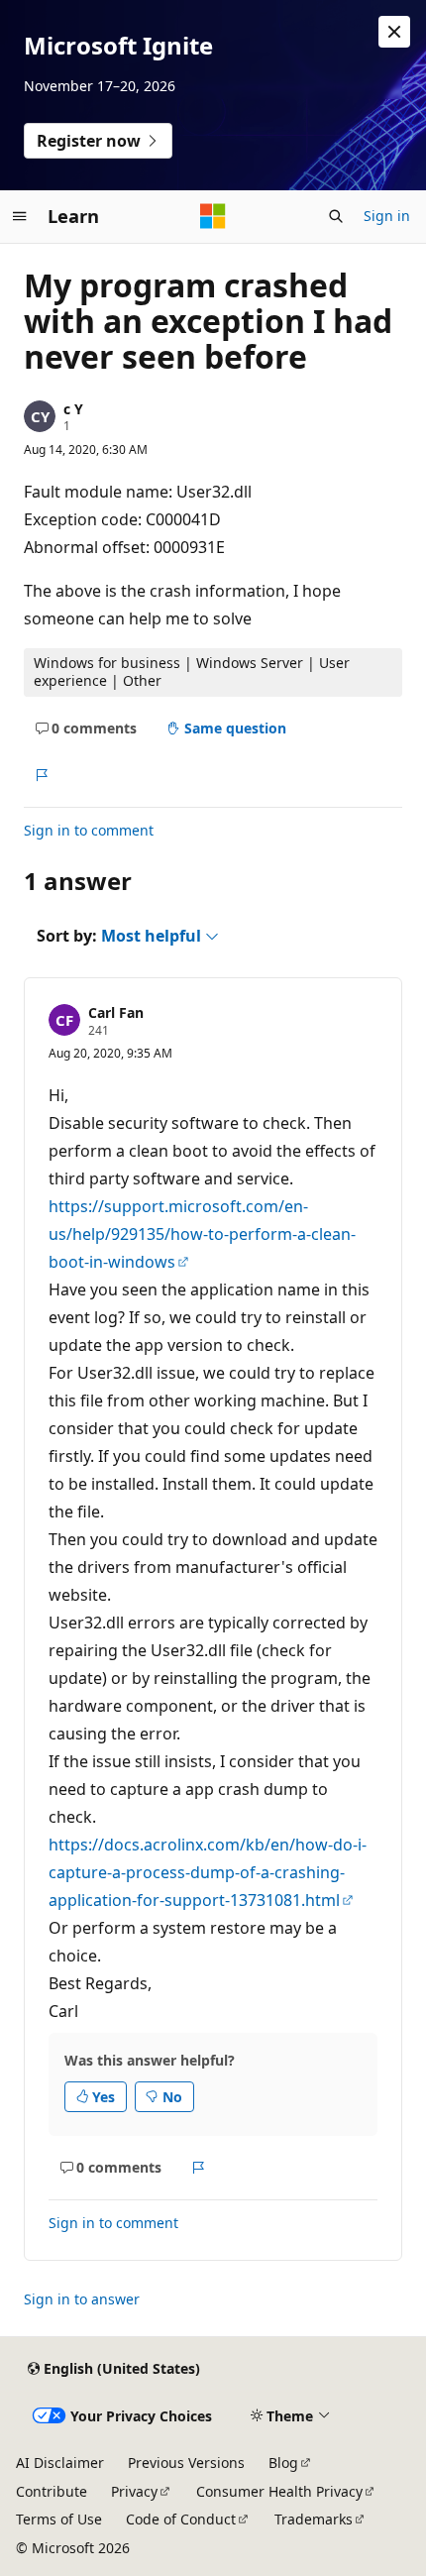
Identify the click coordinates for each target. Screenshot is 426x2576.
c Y (73, 409)
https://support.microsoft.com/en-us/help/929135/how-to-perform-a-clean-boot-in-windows (202, 1234)
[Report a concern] (41, 775)
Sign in (387, 216)
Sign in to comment (89, 830)
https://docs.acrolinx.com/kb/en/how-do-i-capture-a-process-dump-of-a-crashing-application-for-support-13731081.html (208, 1872)
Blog (283, 2463)
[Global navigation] (20, 216)
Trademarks (314, 2519)
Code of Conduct (181, 2519)
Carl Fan (116, 1012)
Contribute (52, 2491)
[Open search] (336, 216)
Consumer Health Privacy (279, 2491)
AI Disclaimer (60, 2463)
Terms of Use (59, 2519)
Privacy (134, 2491)
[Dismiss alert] (394, 32)
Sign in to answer (82, 2299)
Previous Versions (186, 2463)
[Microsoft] (213, 216)
